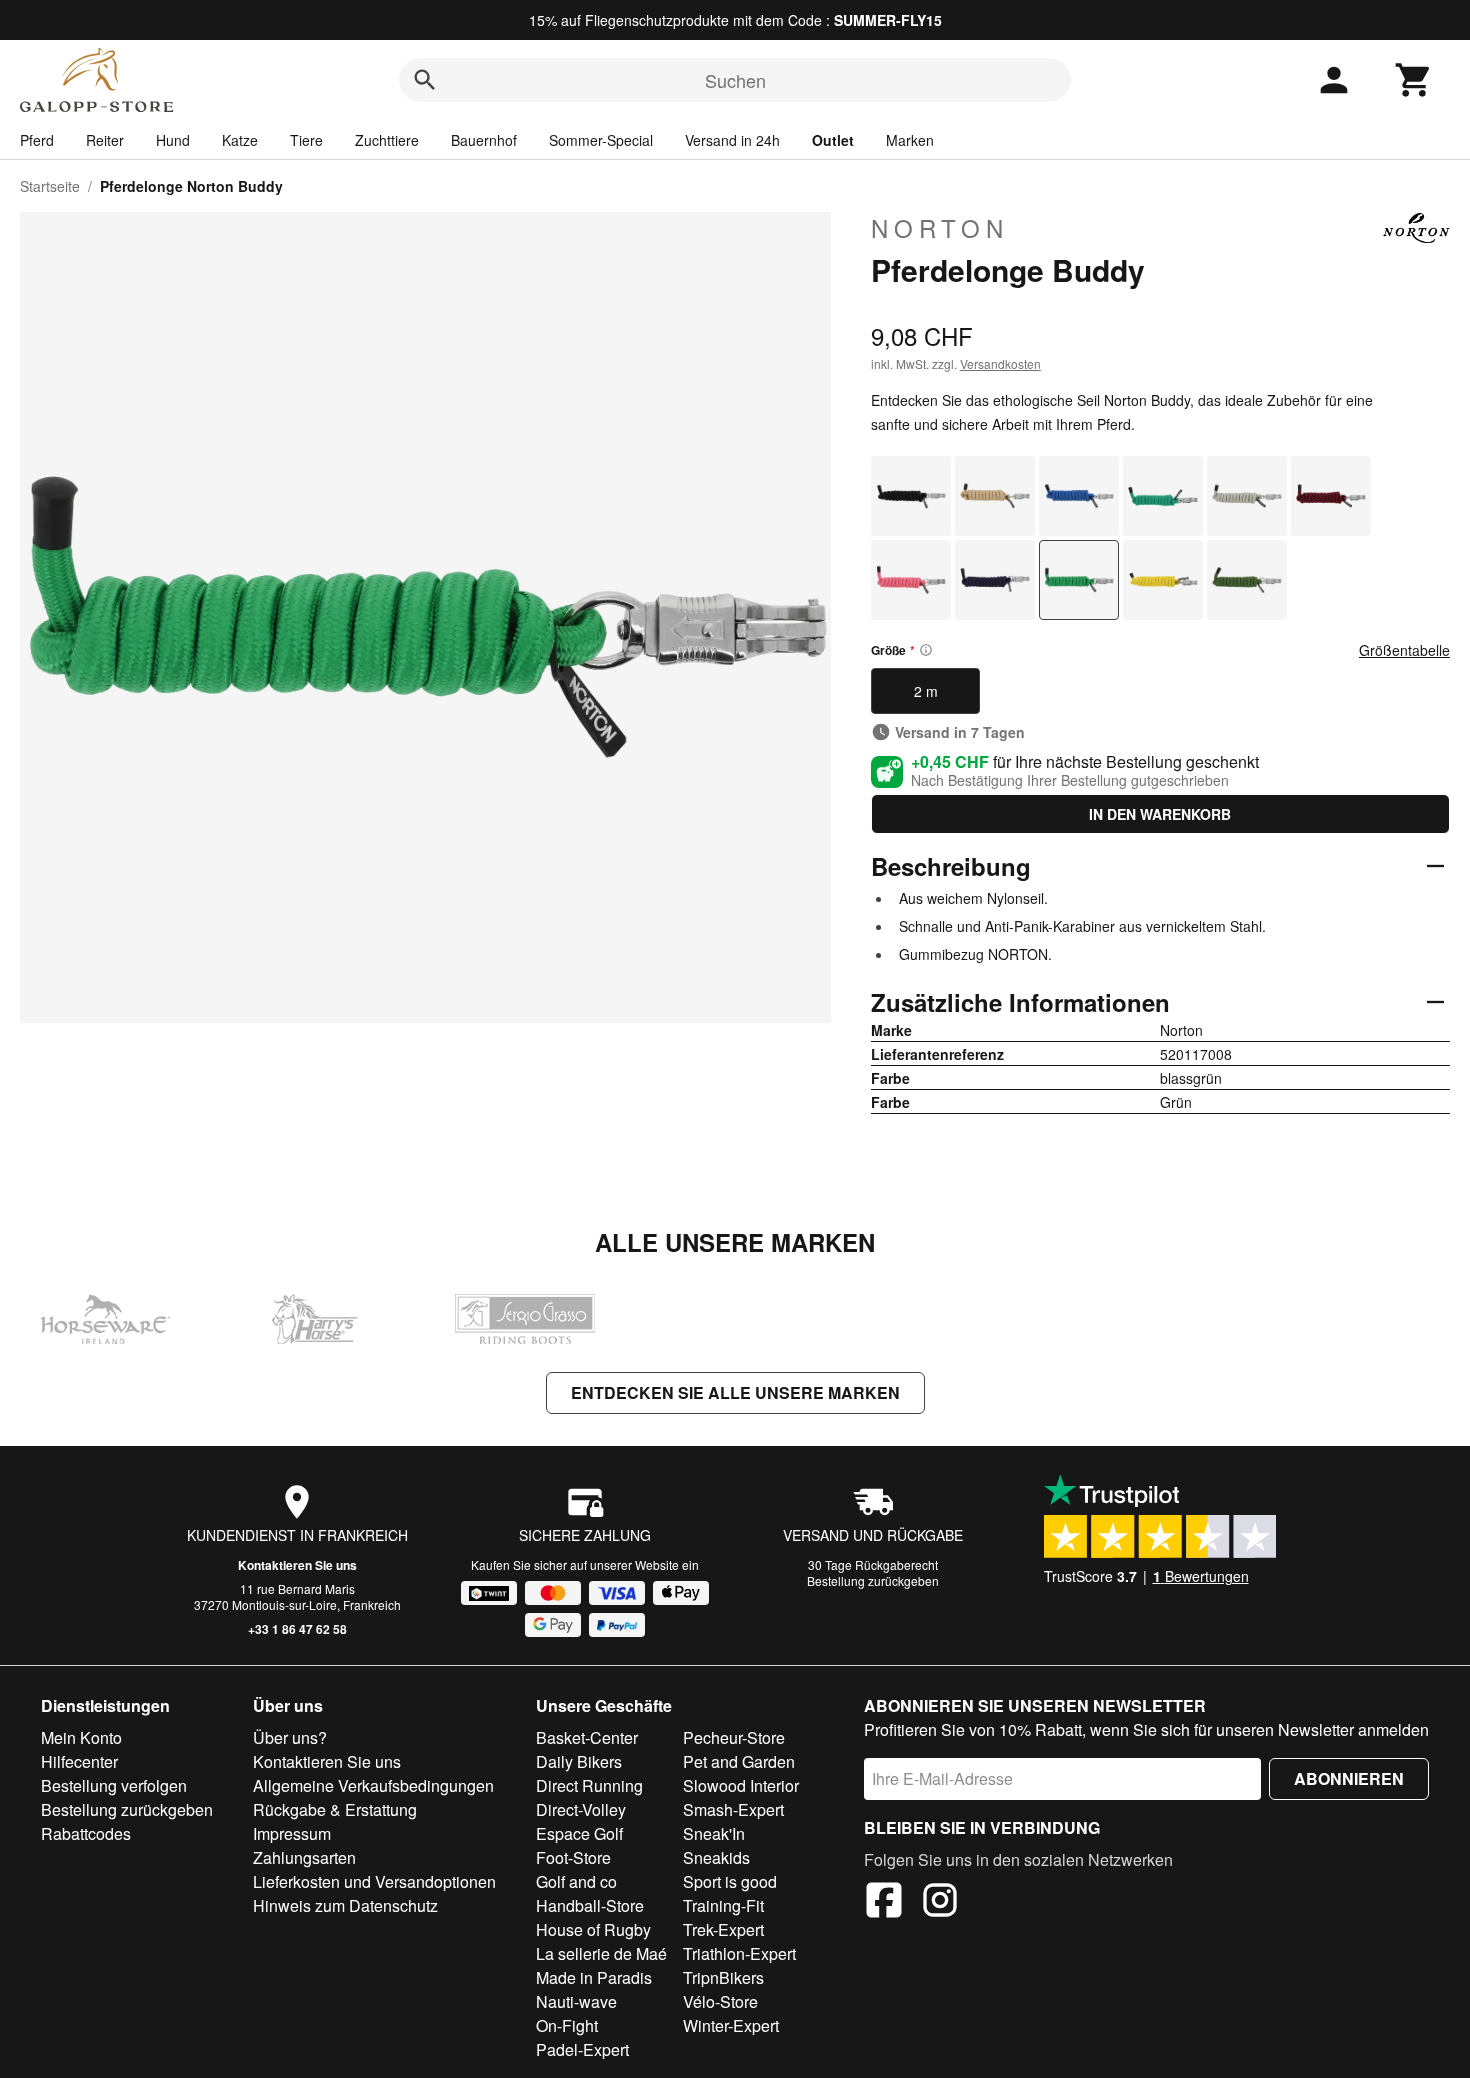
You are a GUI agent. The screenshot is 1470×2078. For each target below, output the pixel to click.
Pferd (37, 140)
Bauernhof (484, 140)
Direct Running (589, 1785)
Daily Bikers (579, 1761)
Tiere (306, 140)
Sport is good (730, 1881)
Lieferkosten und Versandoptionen (374, 1881)
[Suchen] (425, 80)
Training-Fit (723, 1905)
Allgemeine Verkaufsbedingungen (373, 1785)
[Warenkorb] (1414, 80)
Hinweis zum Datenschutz (345, 1905)
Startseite (50, 186)
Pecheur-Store (734, 1737)
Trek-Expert (723, 1929)
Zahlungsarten (304, 1857)
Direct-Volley (581, 1809)
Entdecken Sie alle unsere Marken (735, 1392)
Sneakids (716, 1857)
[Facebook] (884, 1903)
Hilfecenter (79, 1761)
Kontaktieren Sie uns (297, 1565)
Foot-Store (573, 1857)
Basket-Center (587, 1737)
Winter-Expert (731, 2025)
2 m (926, 691)
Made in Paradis (594, 1977)
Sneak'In (714, 1833)
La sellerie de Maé (601, 1953)
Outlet (833, 140)
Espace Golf (579, 1833)
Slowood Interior (741, 1785)
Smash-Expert (733, 1809)
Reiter (105, 140)
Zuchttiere (387, 140)
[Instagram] (940, 1903)
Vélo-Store (720, 2001)
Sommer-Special (601, 140)
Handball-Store (590, 1905)
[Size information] (926, 650)
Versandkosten (1000, 363)
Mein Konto (81, 1737)
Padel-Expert (582, 2049)
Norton (940, 228)
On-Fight (567, 2025)
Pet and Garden (739, 1761)
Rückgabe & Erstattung (335, 1809)
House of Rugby (593, 1929)
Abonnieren (1349, 1778)
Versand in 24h (732, 140)
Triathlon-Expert (739, 1953)
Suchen (735, 80)
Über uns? (290, 1737)
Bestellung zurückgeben (873, 1580)
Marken (910, 140)
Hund (173, 140)
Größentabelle (1404, 650)
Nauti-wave (576, 2001)
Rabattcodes (86, 1833)
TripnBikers (723, 1977)
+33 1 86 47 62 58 (297, 1629)
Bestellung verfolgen (114, 1785)
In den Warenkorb (1160, 814)
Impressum (292, 1833)
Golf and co (576, 1881)
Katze (240, 140)
